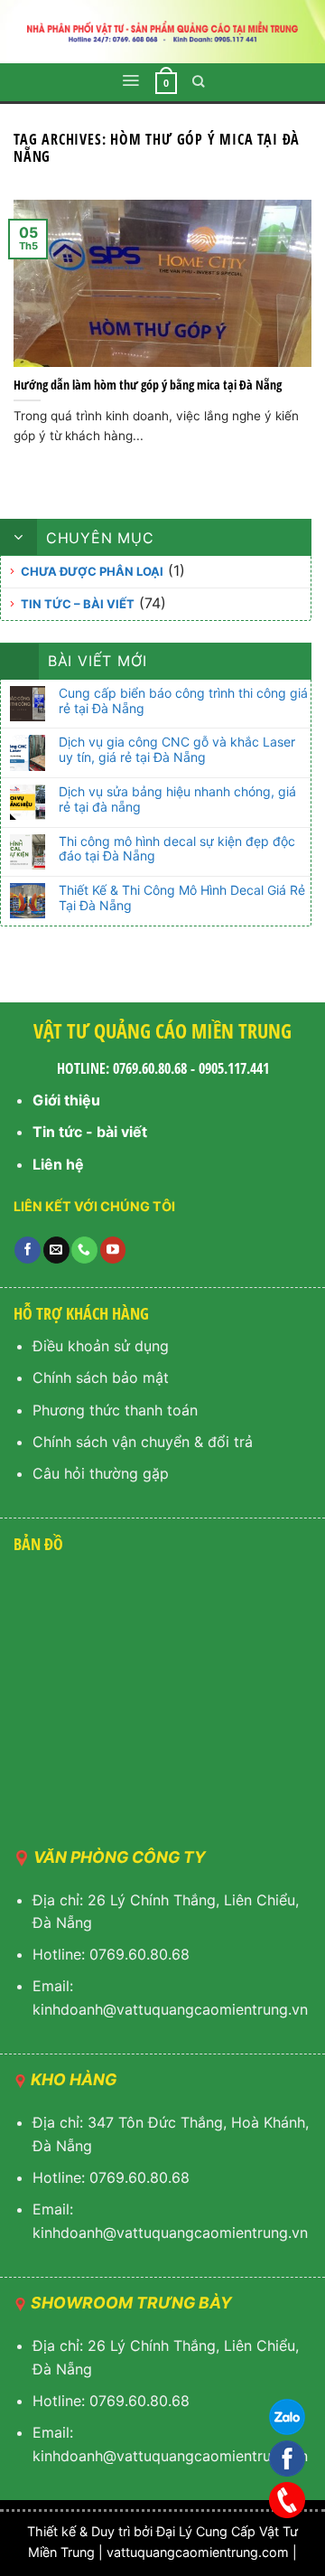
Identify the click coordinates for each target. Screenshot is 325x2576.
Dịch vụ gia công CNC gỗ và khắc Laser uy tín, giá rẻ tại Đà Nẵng (177, 750)
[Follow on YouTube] (113, 1250)
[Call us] (84, 1250)
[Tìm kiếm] (199, 81)
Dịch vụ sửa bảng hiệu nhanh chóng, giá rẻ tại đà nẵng (177, 799)
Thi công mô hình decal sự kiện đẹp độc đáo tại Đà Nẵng (177, 849)
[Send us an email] (56, 1250)
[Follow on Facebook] (28, 1250)
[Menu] (130, 80)
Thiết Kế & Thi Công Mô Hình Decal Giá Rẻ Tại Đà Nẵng (182, 898)
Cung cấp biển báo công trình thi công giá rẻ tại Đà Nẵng (183, 701)
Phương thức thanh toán (115, 1410)
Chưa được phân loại (92, 571)
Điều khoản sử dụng (101, 1346)
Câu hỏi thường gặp (101, 1473)
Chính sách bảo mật (101, 1377)
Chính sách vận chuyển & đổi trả (143, 1442)
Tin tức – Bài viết (78, 604)
